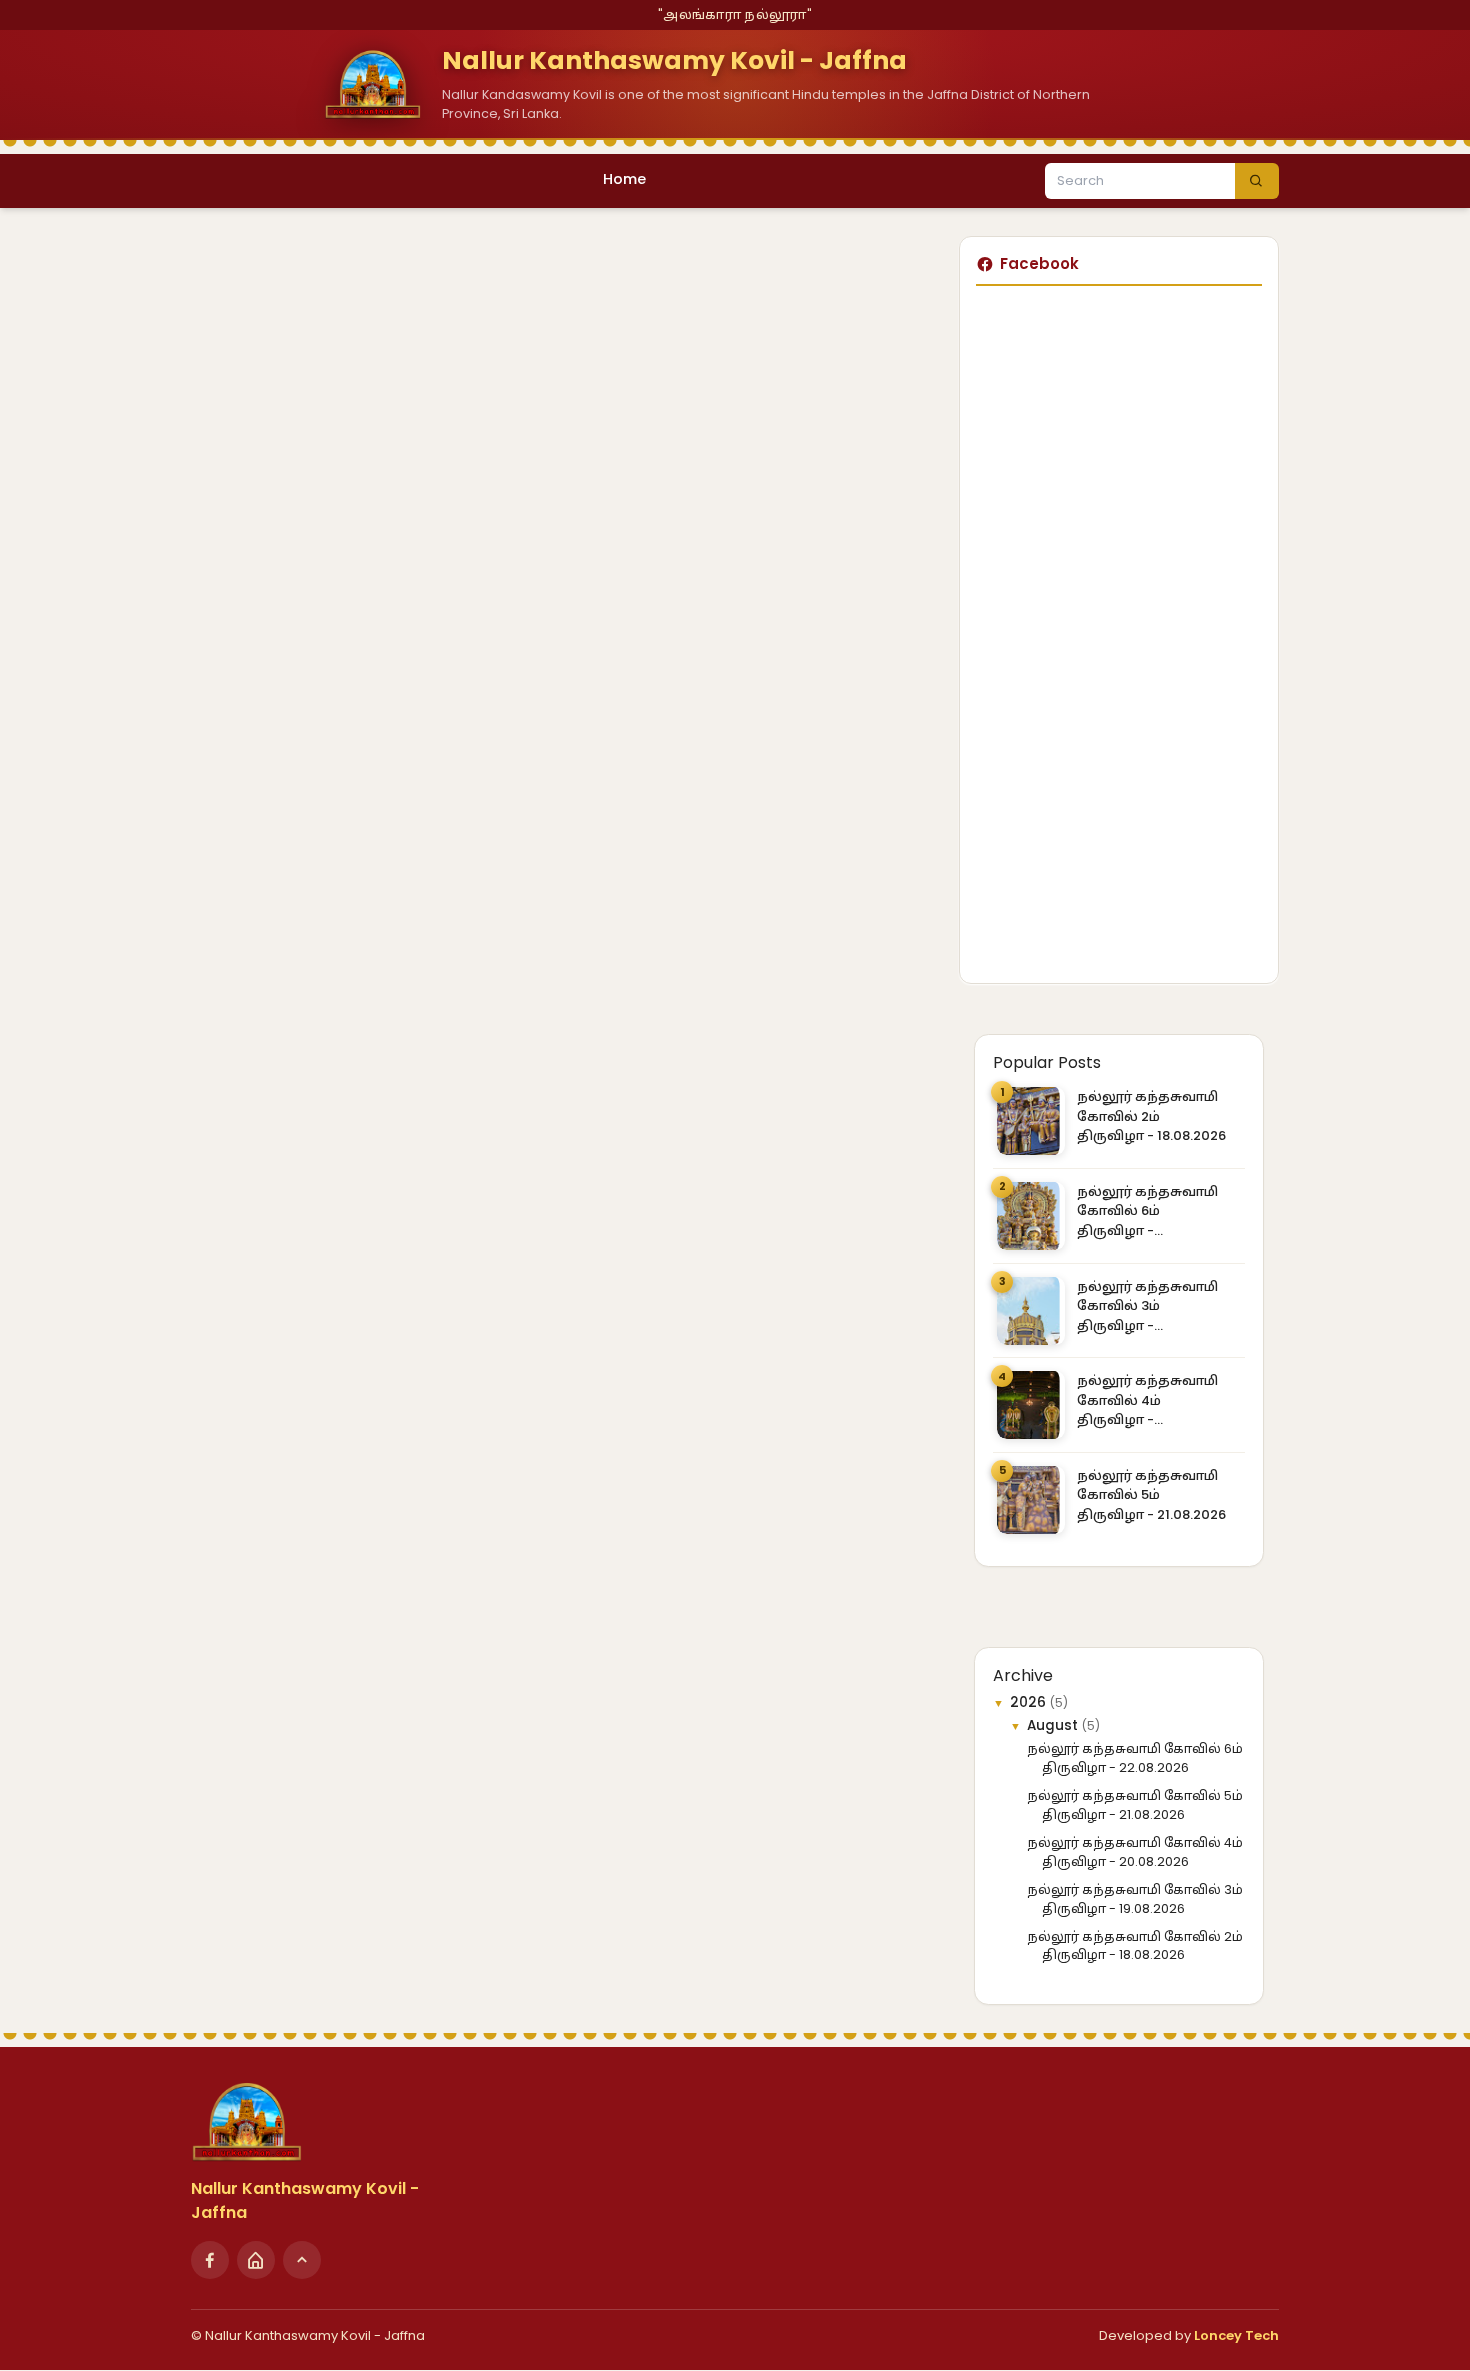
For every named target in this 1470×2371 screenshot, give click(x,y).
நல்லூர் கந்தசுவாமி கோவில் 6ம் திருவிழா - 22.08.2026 (1147, 1211)
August (1054, 1725)
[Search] (1257, 181)
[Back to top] (302, 2260)
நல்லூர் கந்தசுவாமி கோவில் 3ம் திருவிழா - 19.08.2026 (1147, 1306)
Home (624, 179)
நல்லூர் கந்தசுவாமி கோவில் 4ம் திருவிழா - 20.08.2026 (1147, 1400)
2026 (1030, 1702)
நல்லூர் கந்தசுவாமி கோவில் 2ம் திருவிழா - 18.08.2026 (1151, 1116)
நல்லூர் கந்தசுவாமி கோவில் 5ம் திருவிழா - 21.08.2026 (1151, 1495)
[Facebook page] (210, 2260)
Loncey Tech (1236, 2335)
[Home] (256, 2260)
